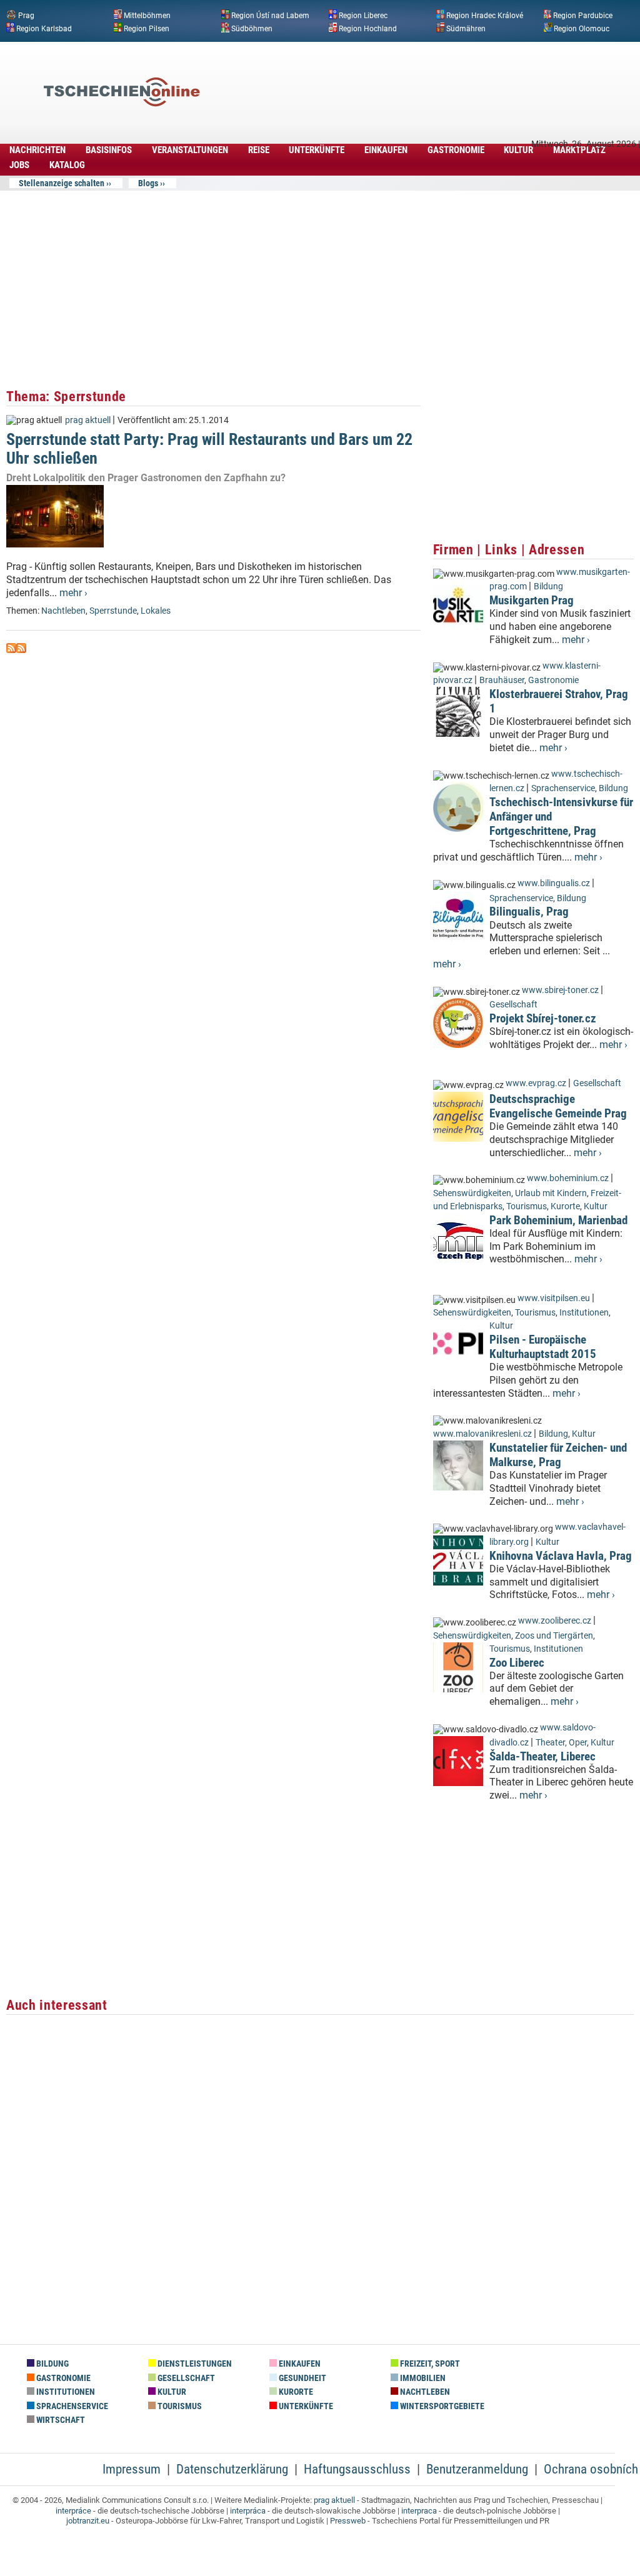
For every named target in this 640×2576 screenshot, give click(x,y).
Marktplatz (579, 150)
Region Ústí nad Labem (270, 16)
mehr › (73, 593)
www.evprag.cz (537, 1083)
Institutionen (584, 1313)
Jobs (19, 165)
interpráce (73, 2511)
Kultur (518, 150)
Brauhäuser (502, 680)
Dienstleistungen (194, 2364)
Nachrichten (37, 150)
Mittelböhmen (147, 16)
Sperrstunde (113, 611)
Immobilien (422, 2378)
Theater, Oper (561, 1743)
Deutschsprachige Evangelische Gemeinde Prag (558, 1106)
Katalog (67, 165)
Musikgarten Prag (532, 600)
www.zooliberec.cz (555, 1621)
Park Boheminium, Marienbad (558, 1220)
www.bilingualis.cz (554, 883)
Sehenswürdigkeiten (472, 1193)
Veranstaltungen (190, 150)
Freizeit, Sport (429, 2364)
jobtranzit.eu (88, 2521)
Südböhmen (252, 28)
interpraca (419, 2511)
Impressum (132, 2469)
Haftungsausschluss (357, 2469)
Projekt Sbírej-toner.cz (543, 1018)
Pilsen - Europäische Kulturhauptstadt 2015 (543, 1347)
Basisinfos (109, 150)
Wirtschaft (60, 2420)
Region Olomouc (582, 28)
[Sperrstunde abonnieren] (11, 650)
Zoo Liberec (517, 1663)
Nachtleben (63, 611)
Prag (26, 16)
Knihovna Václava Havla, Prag (561, 1556)
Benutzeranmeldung (477, 2469)
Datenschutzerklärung (232, 2469)
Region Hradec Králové (485, 16)
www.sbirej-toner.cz (560, 990)
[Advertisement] (409, 73)
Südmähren (466, 28)
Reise (259, 150)
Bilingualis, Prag (529, 911)
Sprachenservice (563, 788)
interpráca (248, 2511)
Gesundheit (302, 2378)
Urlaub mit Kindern (551, 1193)
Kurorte (565, 1206)
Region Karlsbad (44, 28)
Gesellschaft (513, 1005)
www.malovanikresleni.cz (482, 1434)
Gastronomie (456, 150)
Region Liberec (363, 16)
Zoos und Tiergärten (554, 1636)
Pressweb (348, 2521)
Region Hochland (368, 28)
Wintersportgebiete (441, 2406)
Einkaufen (386, 150)
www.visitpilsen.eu (554, 1298)
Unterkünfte (317, 150)
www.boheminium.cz (568, 1178)
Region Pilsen (147, 28)
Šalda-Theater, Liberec (542, 1756)
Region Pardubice (583, 16)
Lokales (156, 611)
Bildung (548, 587)
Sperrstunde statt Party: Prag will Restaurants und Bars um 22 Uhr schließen (209, 448)
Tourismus (527, 1206)
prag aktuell (88, 420)
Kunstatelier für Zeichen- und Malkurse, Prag (558, 1455)
